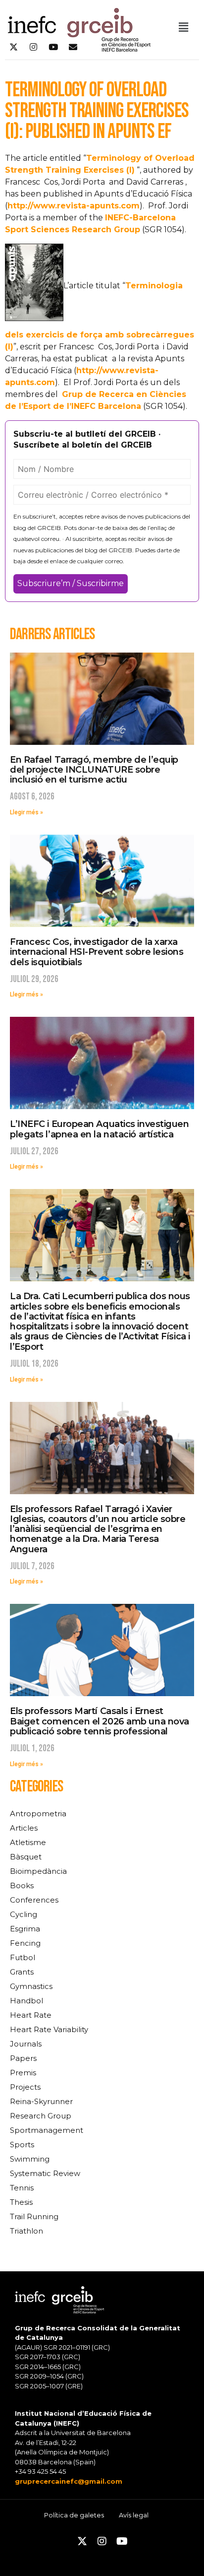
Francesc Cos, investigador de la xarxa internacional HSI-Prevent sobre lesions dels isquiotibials (97, 952)
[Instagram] (33, 47)
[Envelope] (73, 47)
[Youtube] (53, 47)
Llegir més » (26, 812)
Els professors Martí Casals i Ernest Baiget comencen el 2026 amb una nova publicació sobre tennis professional (100, 1721)
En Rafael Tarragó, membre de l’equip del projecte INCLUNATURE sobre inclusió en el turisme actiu (94, 770)
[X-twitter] (13, 47)
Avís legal (134, 2515)
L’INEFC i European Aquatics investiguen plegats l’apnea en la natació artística (99, 1129)
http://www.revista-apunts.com (74, 206)
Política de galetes (74, 2515)
